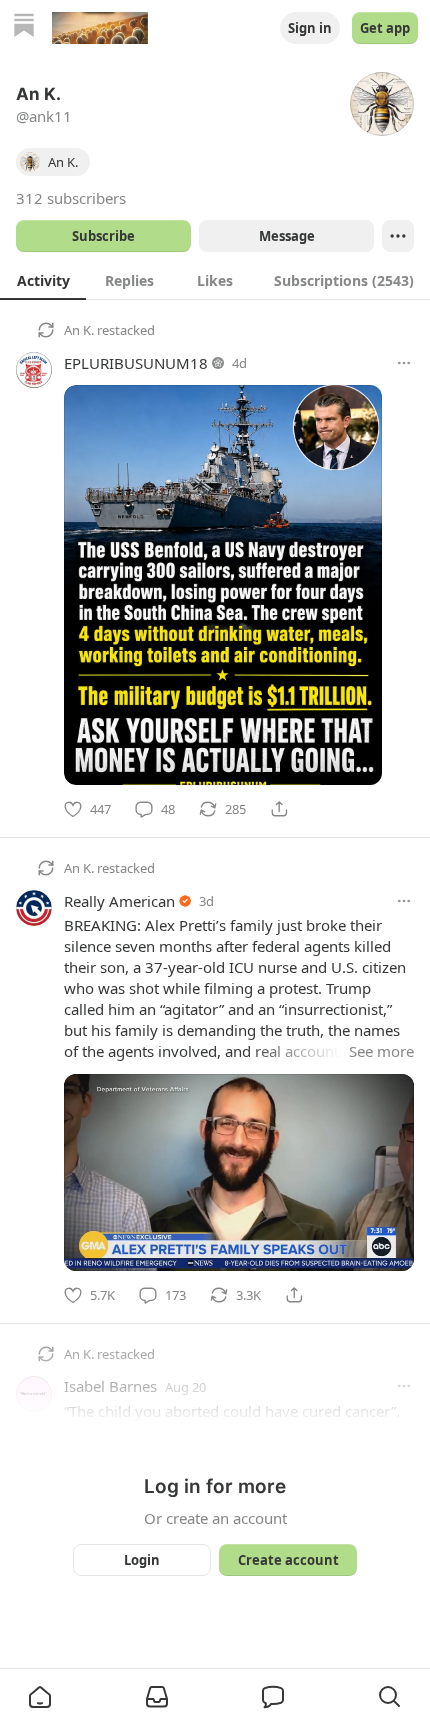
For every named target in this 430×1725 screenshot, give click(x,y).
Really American (119, 901)
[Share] (279, 809)
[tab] (43, 280)
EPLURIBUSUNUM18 (136, 363)
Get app (385, 28)
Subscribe (103, 236)
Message (287, 236)
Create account (288, 1560)
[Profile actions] (398, 236)
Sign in (310, 28)
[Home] (24, 27)
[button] (40, 1697)
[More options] (404, 363)
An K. (79, 330)
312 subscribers (71, 198)
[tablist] (215, 280)
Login (142, 1560)
